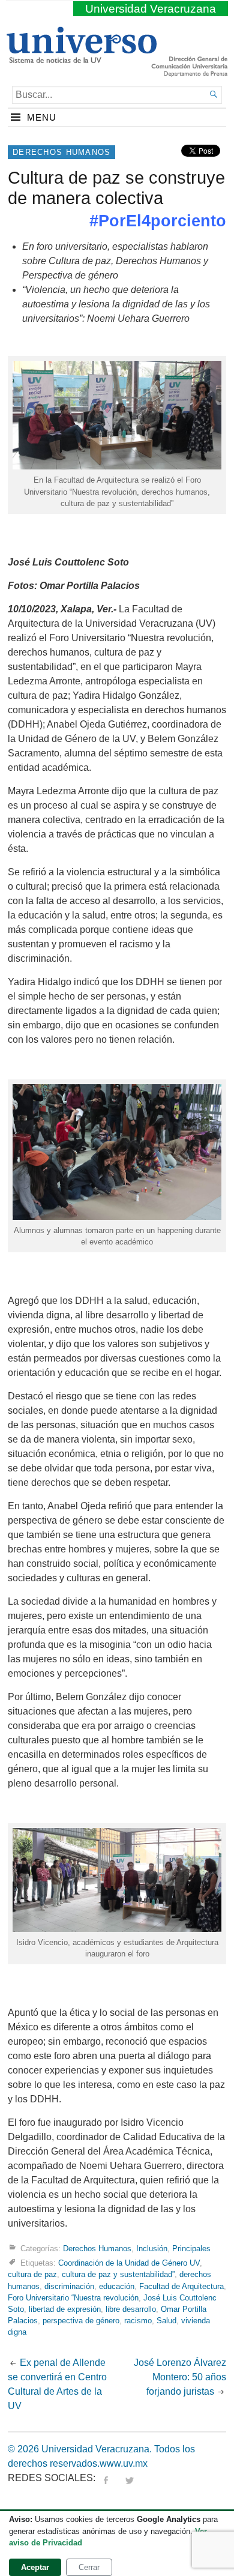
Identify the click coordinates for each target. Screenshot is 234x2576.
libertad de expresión (65, 2309)
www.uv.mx (124, 2463)
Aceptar (35, 2567)
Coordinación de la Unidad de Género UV (129, 2263)
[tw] (130, 2478)
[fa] (106, 2478)
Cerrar (89, 2567)
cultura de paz (32, 2274)
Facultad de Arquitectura (181, 2286)
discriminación (69, 2286)
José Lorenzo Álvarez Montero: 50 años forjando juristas (180, 2377)
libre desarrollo (131, 2309)
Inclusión (152, 2249)
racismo (138, 2321)
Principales (191, 2249)
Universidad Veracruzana (151, 9)
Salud (166, 2321)
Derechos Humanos (61, 152)
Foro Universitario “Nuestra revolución (73, 2298)
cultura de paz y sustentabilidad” (118, 2274)
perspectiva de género (81, 2321)
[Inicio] (81, 58)
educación (117, 2286)
